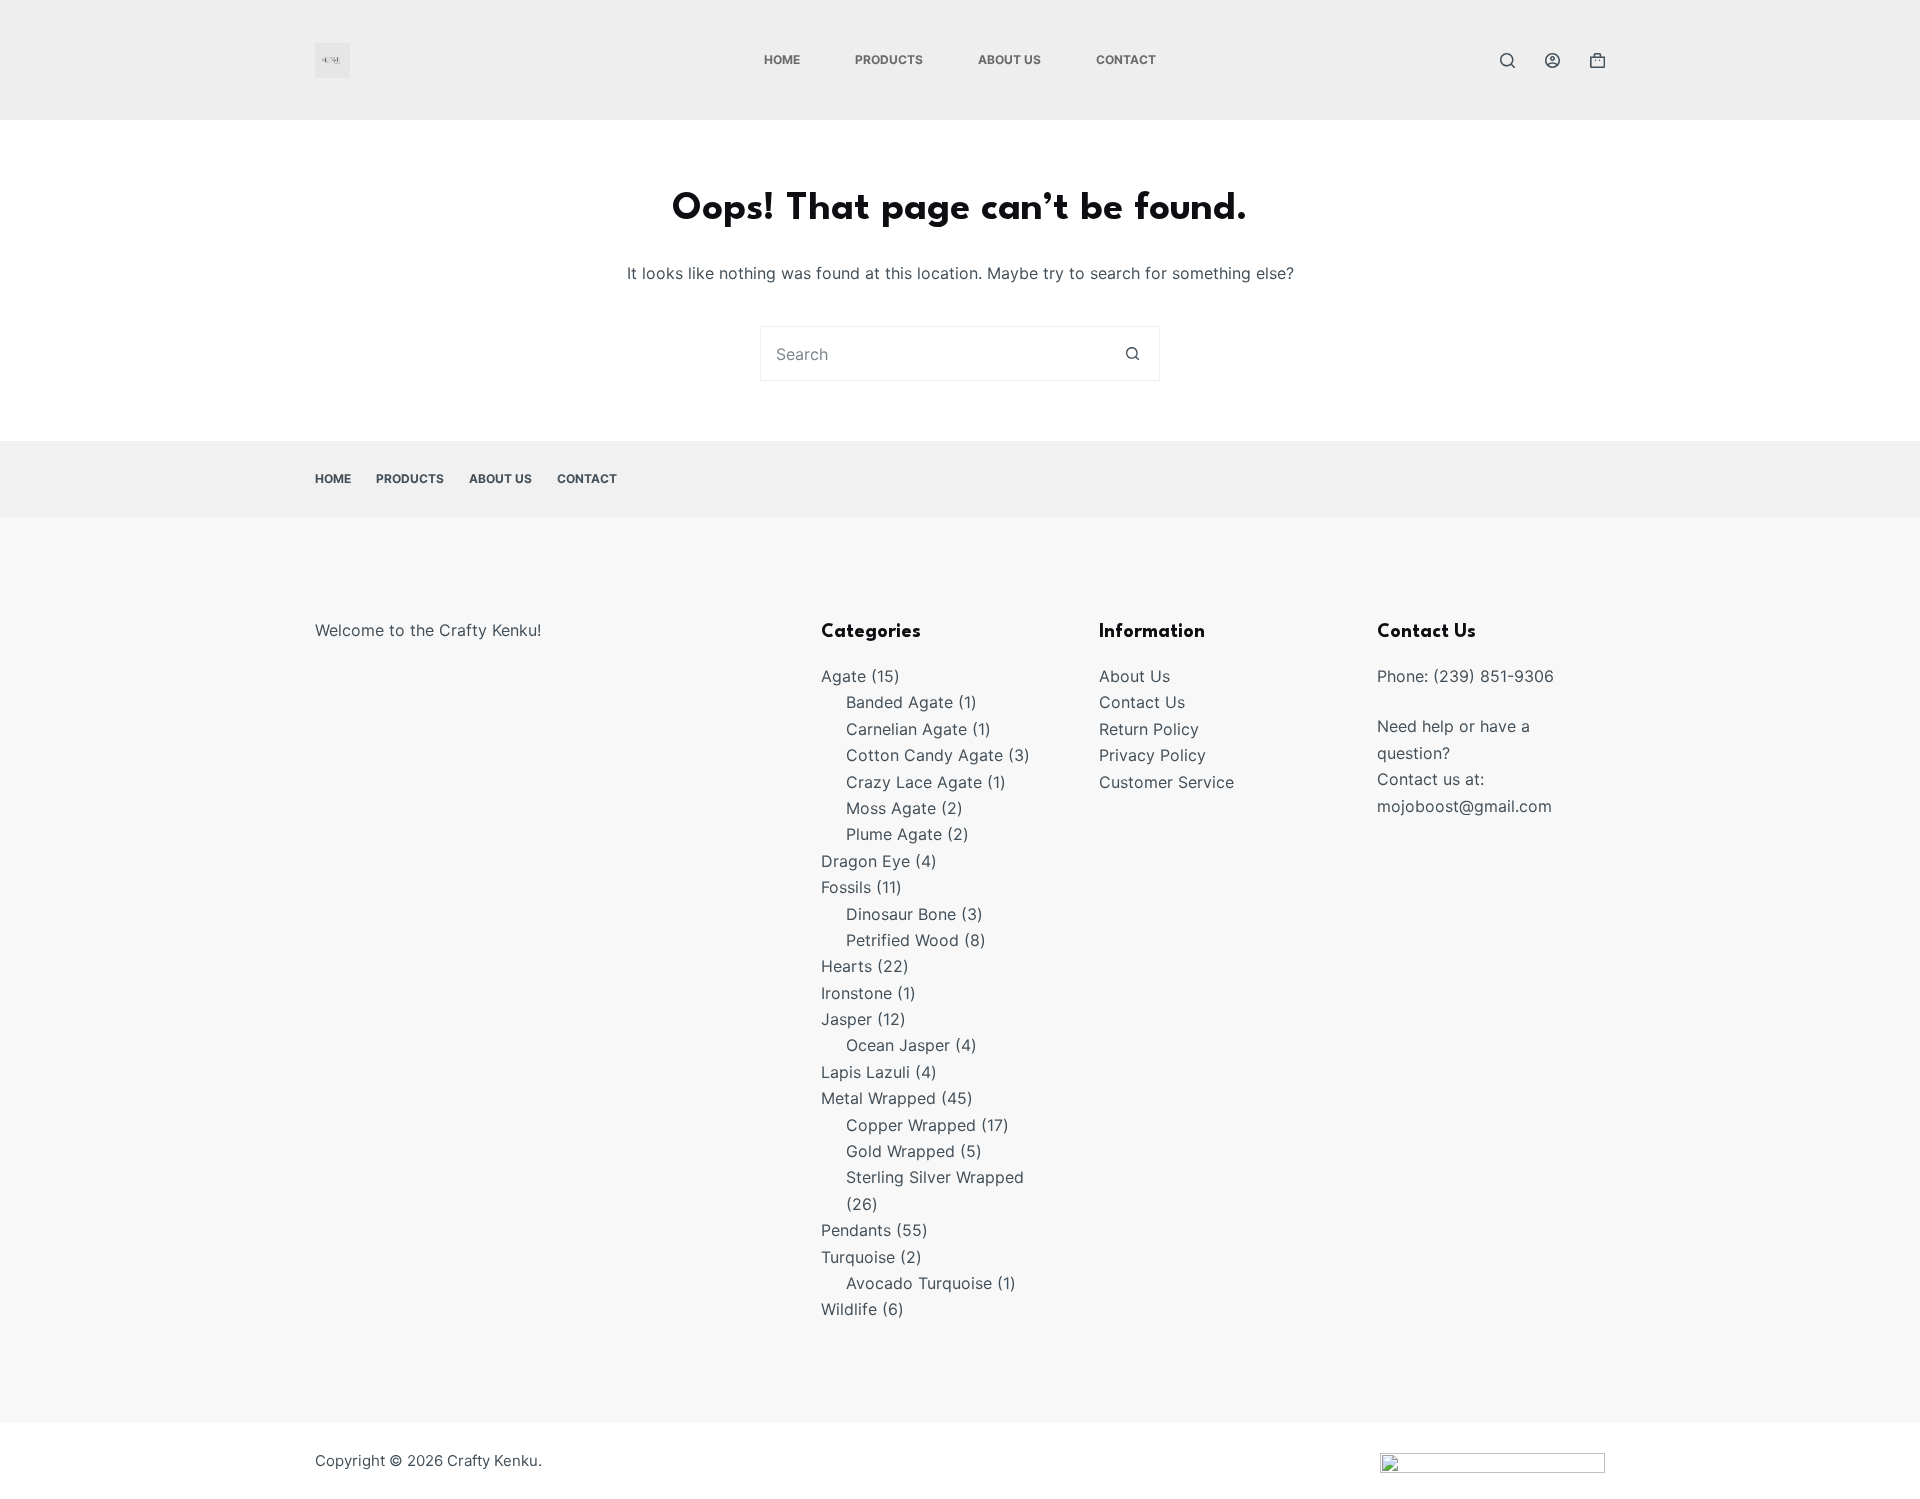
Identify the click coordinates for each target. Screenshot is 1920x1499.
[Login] (1552, 60)
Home (782, 59)
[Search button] (1132, 353)
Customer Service (1166, 782)
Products (889, 59)
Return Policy (1149, 729)
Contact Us (1142, 702)
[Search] (1507, 60)
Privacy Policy (1152, 755)
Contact (1126, 59)
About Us (1009, 59)
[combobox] (933, 353)
